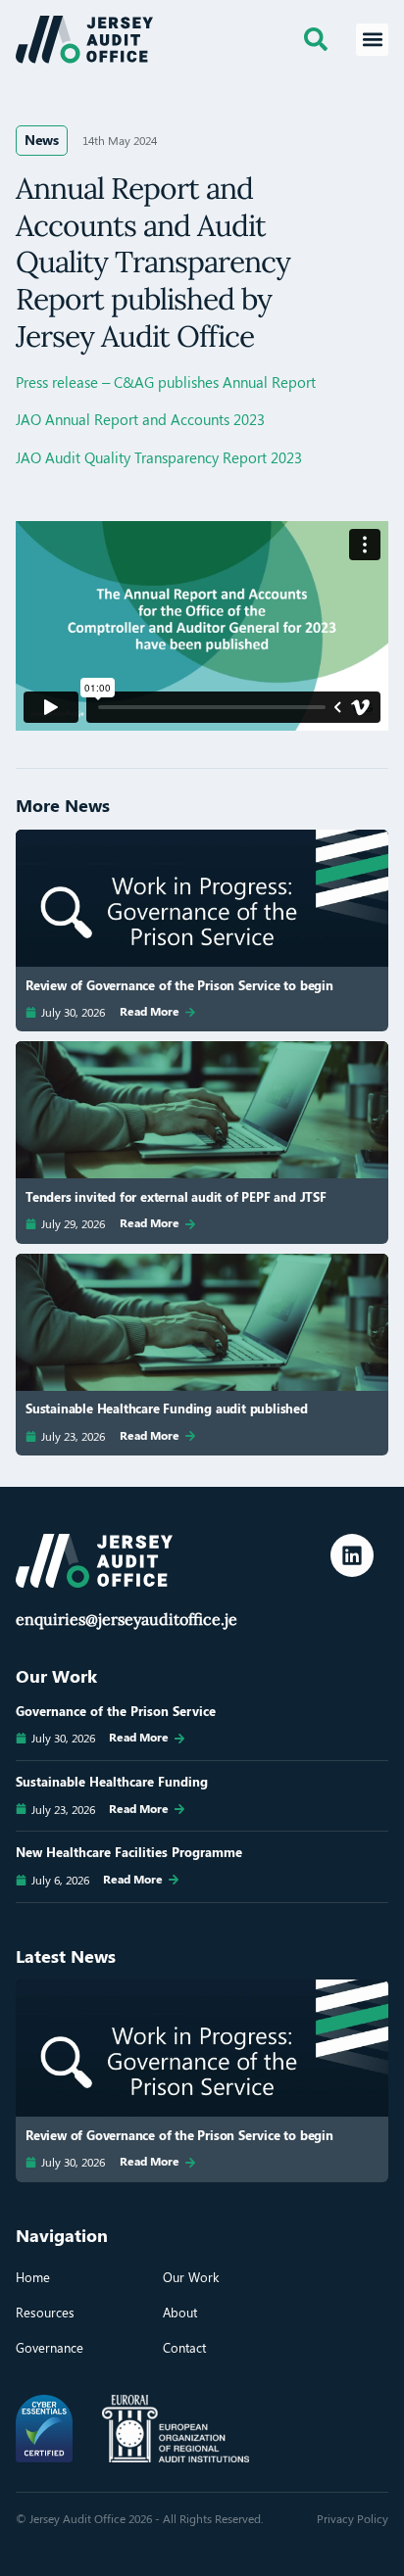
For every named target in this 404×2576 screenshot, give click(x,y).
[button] (372, 40)
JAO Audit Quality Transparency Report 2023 (159, 457)
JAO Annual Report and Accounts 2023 (140, 419)
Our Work (191, 2277)
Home (33, 2277)
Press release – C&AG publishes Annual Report (166, 382)
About (180, 2312)
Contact (184, 2347)
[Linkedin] (352, 1555)
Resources (45, 2312)
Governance (50, 2347)
